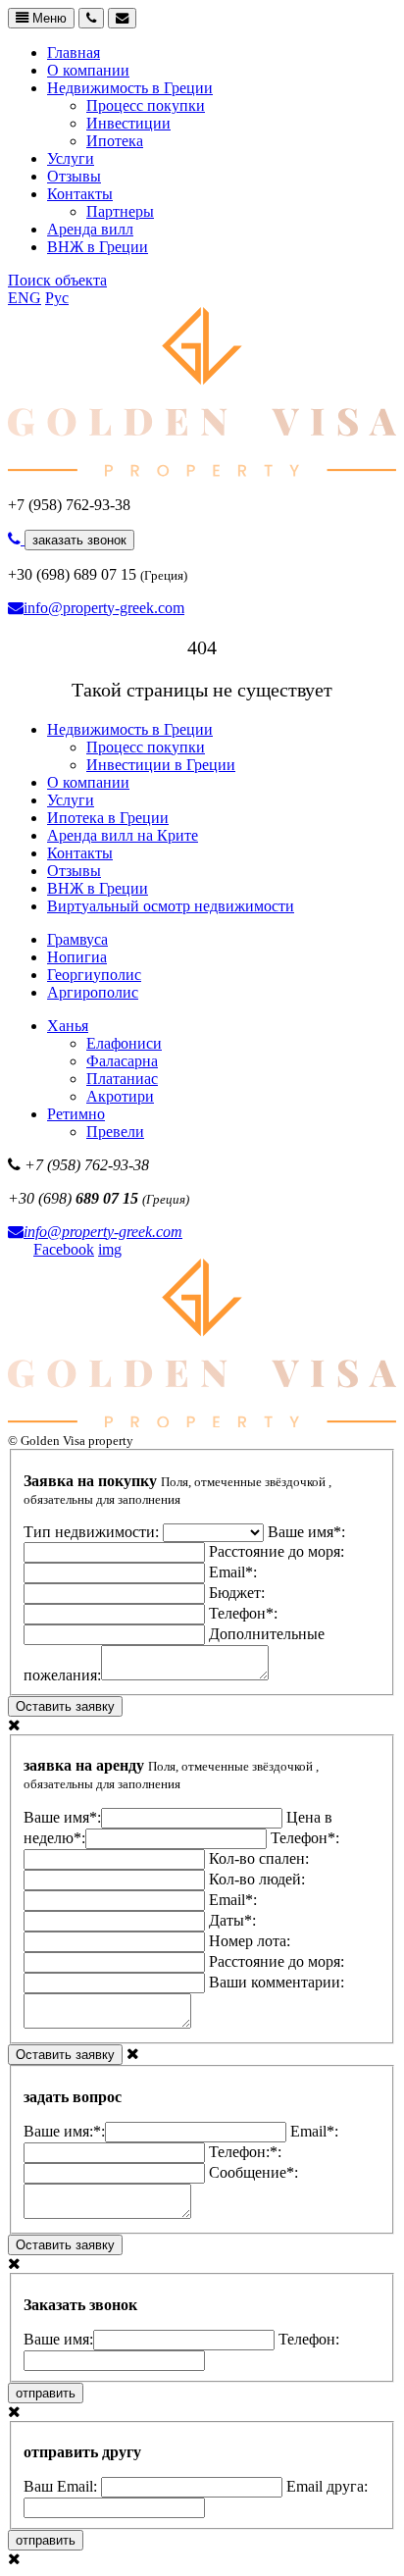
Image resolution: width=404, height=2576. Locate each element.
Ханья (68, 1026)
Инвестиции (128, 123)
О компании (88, 70)
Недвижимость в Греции (130, 88)
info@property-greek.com (104, 608)
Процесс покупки (146, 105)
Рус (57, 298)
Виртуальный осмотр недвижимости (171, 906)
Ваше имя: (58, 2339)
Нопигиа (77, 957)
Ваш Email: (62, 2486)
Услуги (71, 158)
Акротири (120, 1096)
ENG (25, 298)
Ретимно (76, 1114)
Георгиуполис (94, 975)
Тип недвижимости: (93, 1532)
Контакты (80, 194)
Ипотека (115, 141)
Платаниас (122, 1079)
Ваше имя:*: (64, 2131)
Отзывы (74, 176)
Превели (115, 1132)
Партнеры (120, 211)
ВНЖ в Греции (98, 247)
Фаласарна (122, 1061)
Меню (48, 18)
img (110, 1249)
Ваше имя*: (62, 1817)
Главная (74, 52)
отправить (46, 2393)
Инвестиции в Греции (161, 765)
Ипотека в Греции (108, 818)
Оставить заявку (65, 1706)
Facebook (64, 1249)
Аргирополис (93, 992)
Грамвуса (77, 939)
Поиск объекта (57, 280)
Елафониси (124, 1043)
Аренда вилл (90, 229)
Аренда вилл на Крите (123, 835)
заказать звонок (79, 540)
